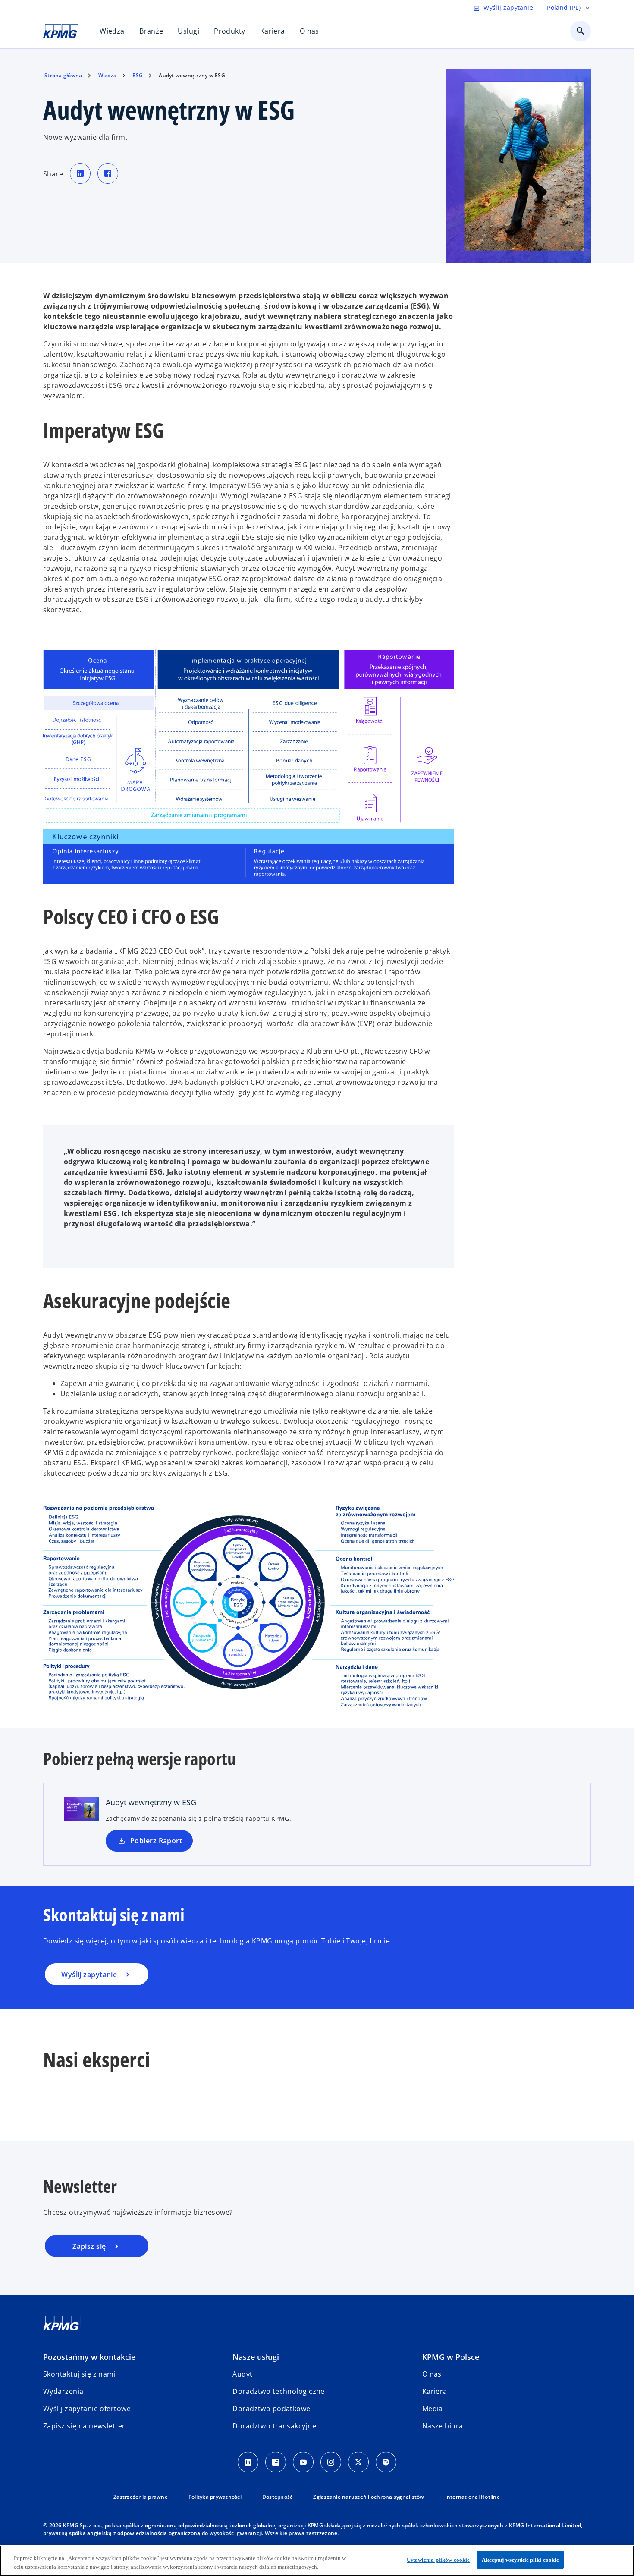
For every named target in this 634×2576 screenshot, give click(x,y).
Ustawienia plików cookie (438, 2560)
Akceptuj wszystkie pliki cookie (520, 2560)
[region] (317, 2561)
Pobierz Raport (156, 1841)
